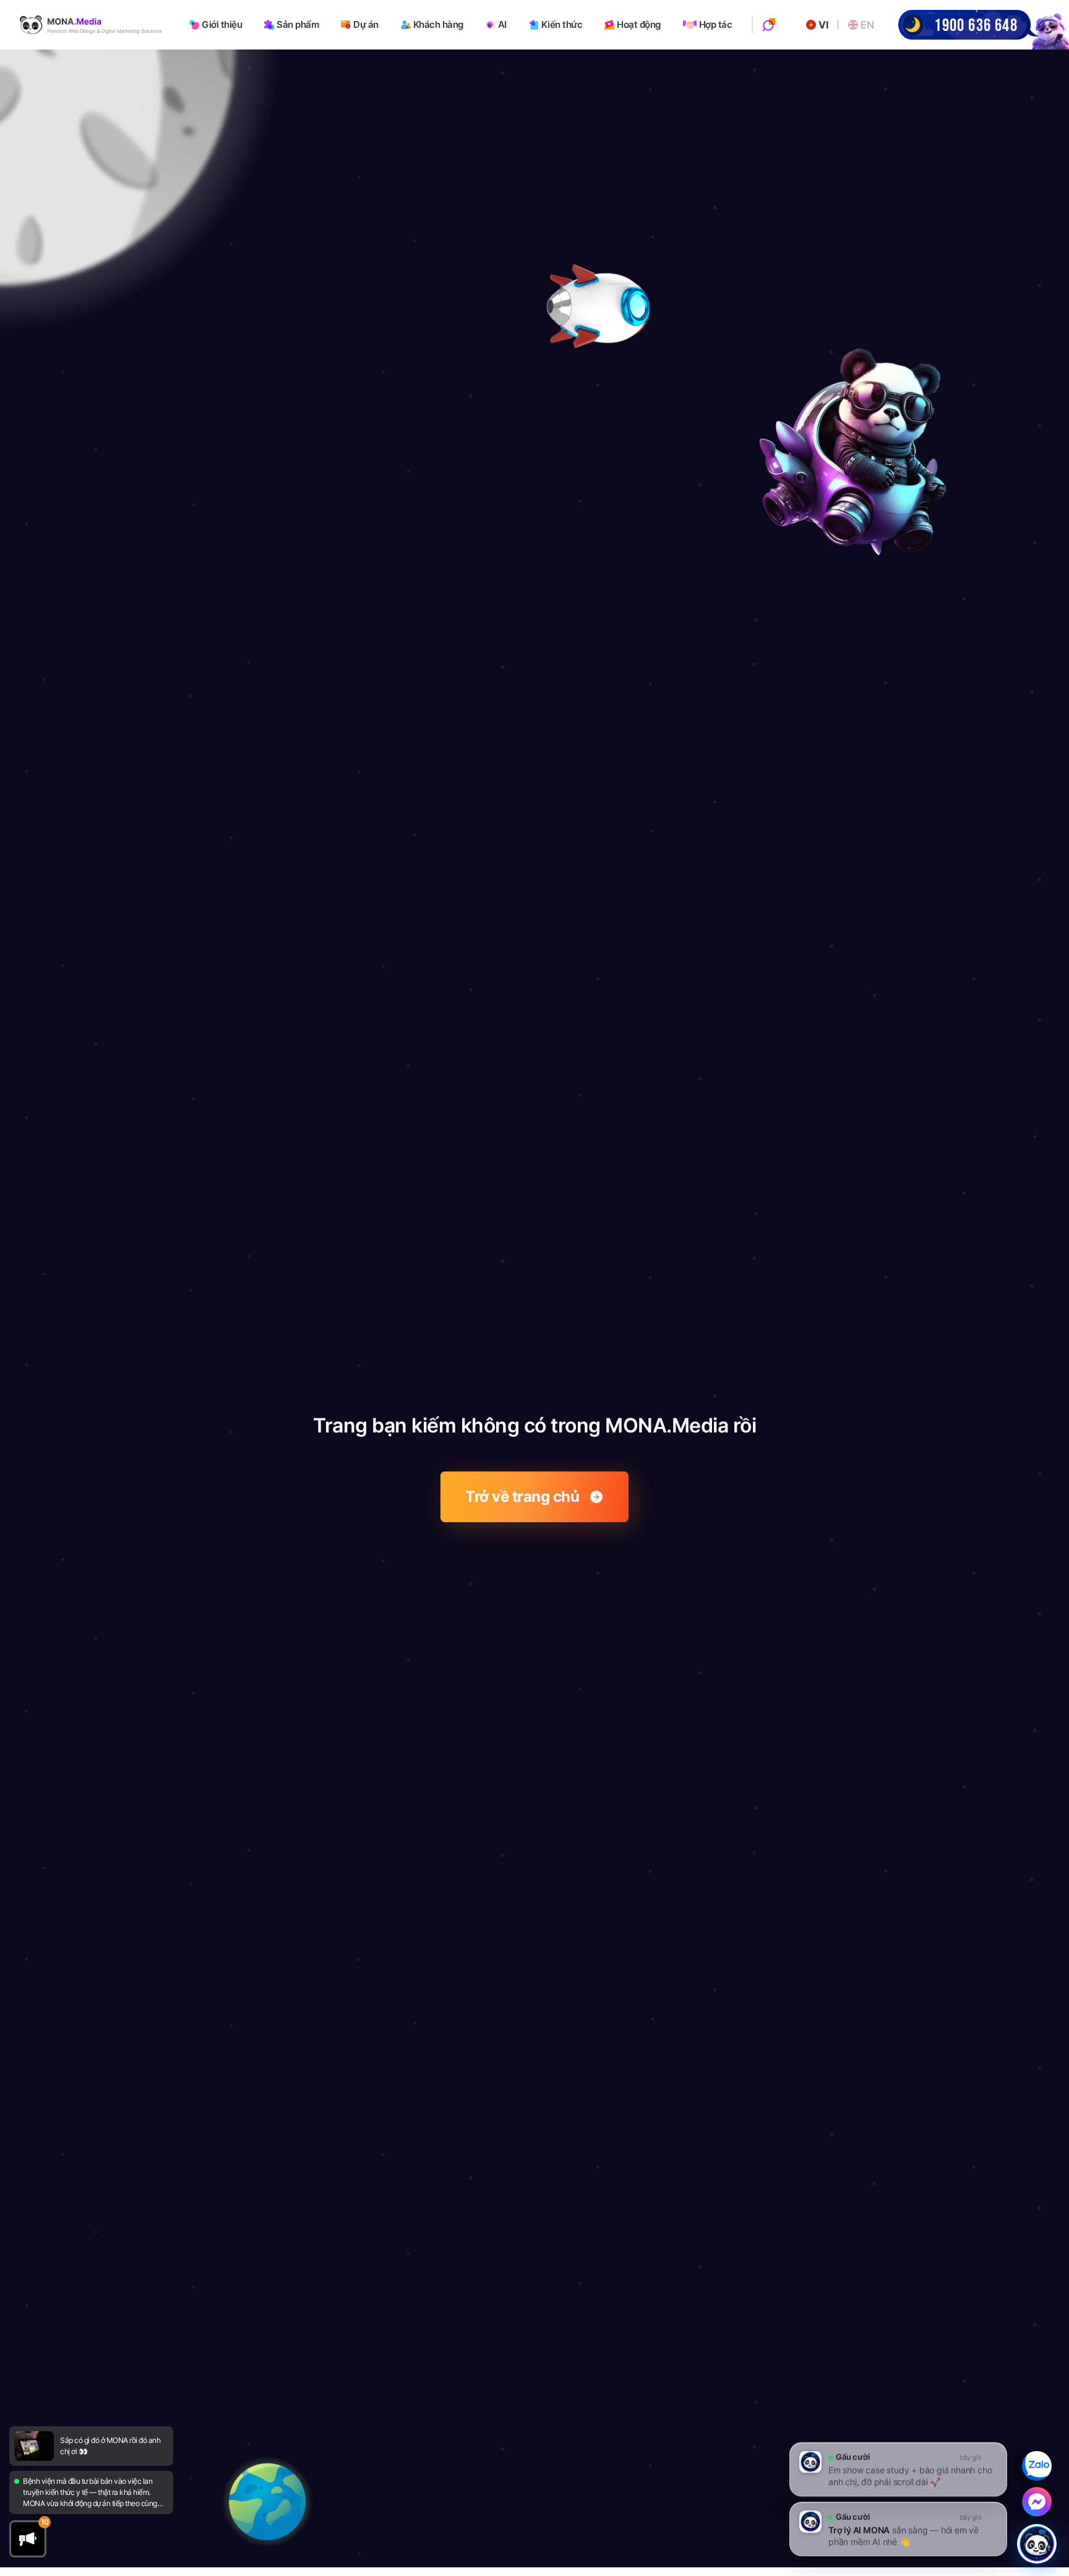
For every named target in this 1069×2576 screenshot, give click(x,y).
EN (867, 25)
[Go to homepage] (91, 25)
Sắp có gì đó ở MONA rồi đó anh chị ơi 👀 (110, 2446)
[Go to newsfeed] (34, 2446)
